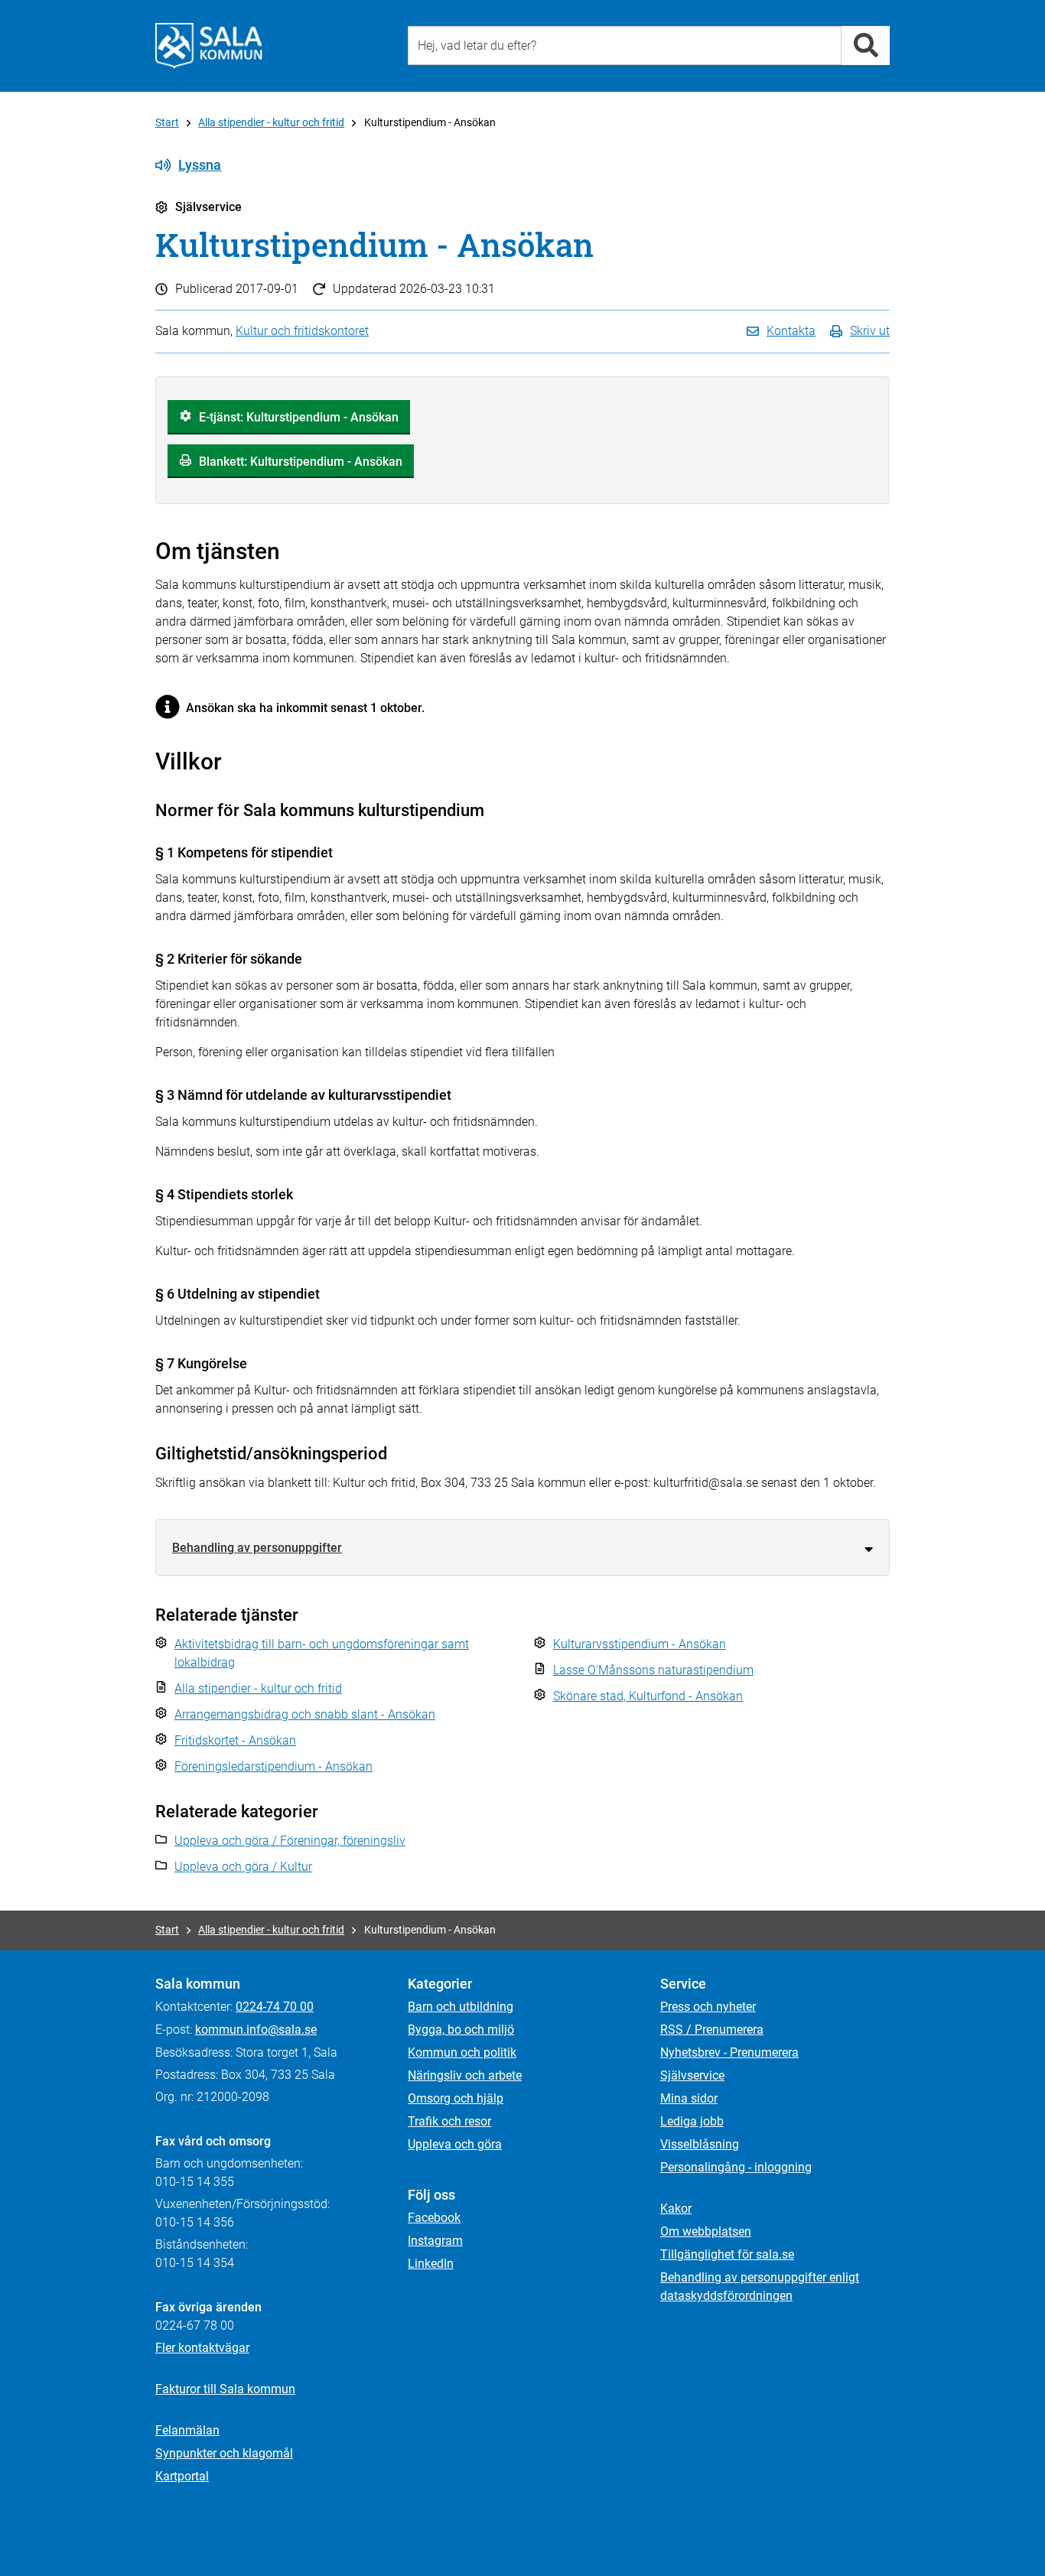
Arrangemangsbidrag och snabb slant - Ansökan (305, 1714)
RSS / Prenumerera (712, 2030)
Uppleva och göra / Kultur (243, 1867)
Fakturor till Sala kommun (225, 2389)
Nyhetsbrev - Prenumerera (729, 2052)
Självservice (692, 2075)
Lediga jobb (692, 2121)
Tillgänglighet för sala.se (727, 2254)
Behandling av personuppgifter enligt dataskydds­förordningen (760, 2287)
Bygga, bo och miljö (461, 2030)
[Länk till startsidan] (209, 46)
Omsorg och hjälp (456, 2098)
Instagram (435, 2241)
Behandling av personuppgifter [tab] (257, 1548)
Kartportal (182, 2476)
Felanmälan (187, 2430)
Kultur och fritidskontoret (302, 331)
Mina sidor (689, 2098)
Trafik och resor (449, 2121)
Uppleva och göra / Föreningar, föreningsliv (290, 1841)
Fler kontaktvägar (202, 2348)
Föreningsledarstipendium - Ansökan (273, 1766)
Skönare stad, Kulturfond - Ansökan (648, 1696)
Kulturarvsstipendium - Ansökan (640, 1644)
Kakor (676, 2208)
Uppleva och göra (455, 2144)
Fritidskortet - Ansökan (235, 1740)
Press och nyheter (708, 2007)
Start (167, 122)
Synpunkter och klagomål (224, 2453)
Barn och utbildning (461, 2007)
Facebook (434, 2218)
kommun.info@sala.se (256, 2030)
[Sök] (866, 46)
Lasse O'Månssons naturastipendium (653, 1670)
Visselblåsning (700, 2144)
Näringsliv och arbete (465, 2075)
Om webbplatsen (706, 2231)
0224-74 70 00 (275, 2007)
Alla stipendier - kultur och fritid (271, 122)
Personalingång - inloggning (736, 2167)
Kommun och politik (462, 2052)
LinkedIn (431, 2264)
